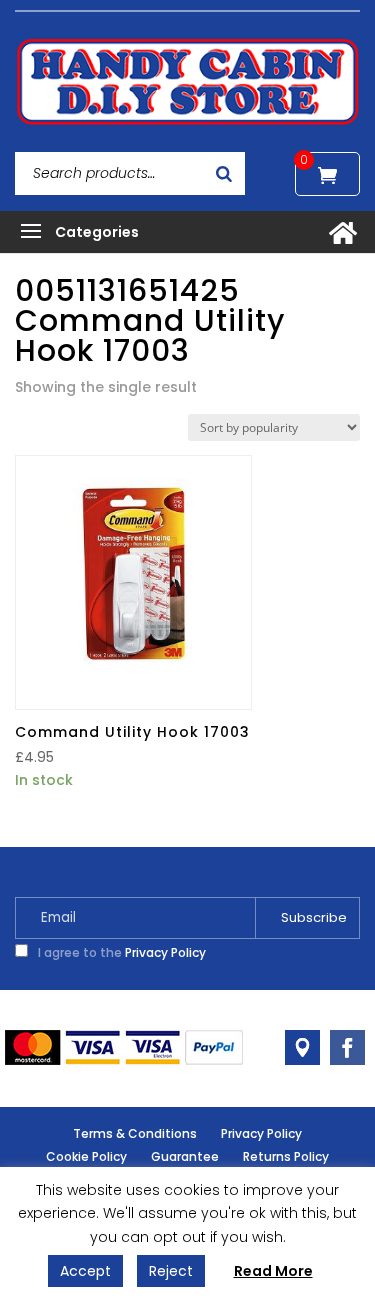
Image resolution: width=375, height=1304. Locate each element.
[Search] (224, 173)
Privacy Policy (165, 952)
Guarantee (185, 1156)
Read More (273, 1271)
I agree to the (120, 952)
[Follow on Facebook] (347, 1047)
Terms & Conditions (135, 1133)
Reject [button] (171, 1271)
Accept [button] (85, 1271)
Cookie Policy (86, 1156)
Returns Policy (286, 1156)
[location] (302, 1047)
